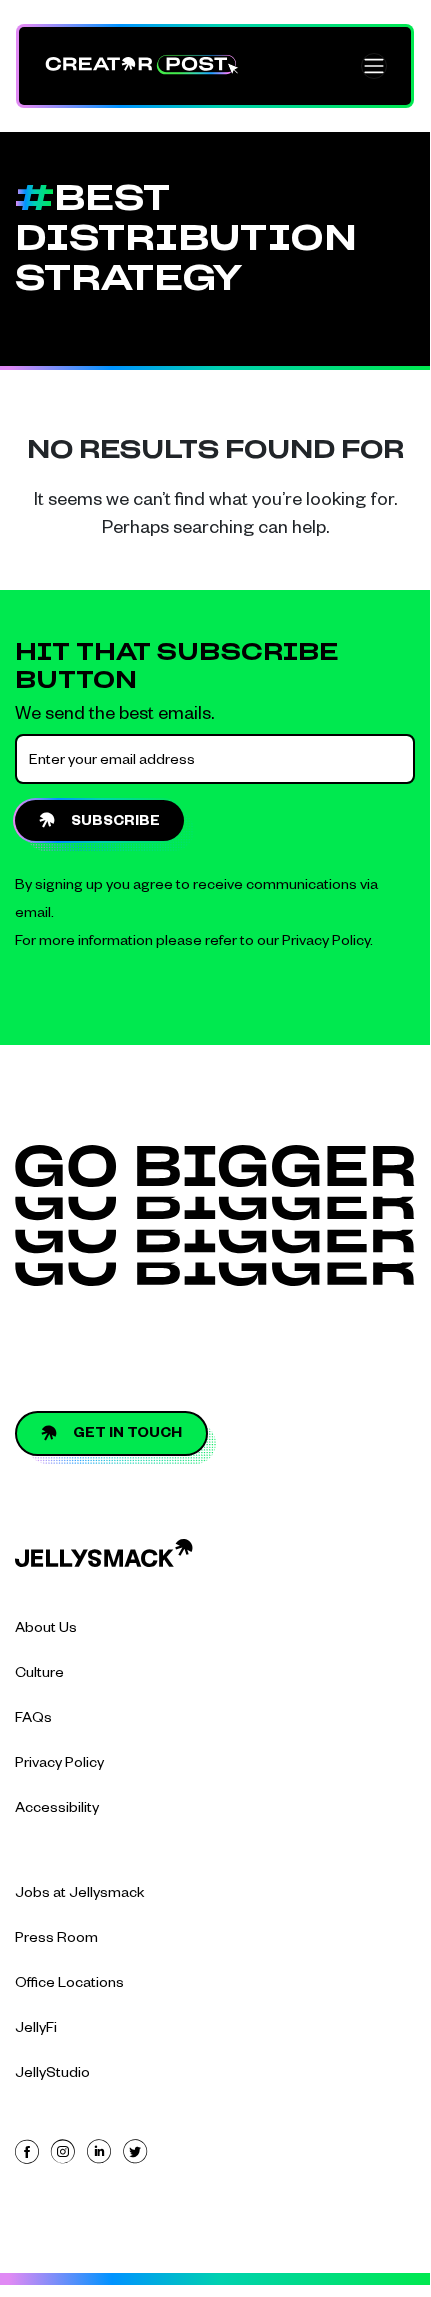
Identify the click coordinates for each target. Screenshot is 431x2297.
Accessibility (57, 1810)
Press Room (56, 1940)
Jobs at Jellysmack (80, 1895)
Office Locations (69, 1985)
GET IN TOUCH (127, 1435)
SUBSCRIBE (115, 823)
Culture (39, 1675)
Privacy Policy (326, 943)
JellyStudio (52, 2075)
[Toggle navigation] (374, 66)
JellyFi (36, 2030)
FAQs (33, 1720)
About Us (46, 1630)
